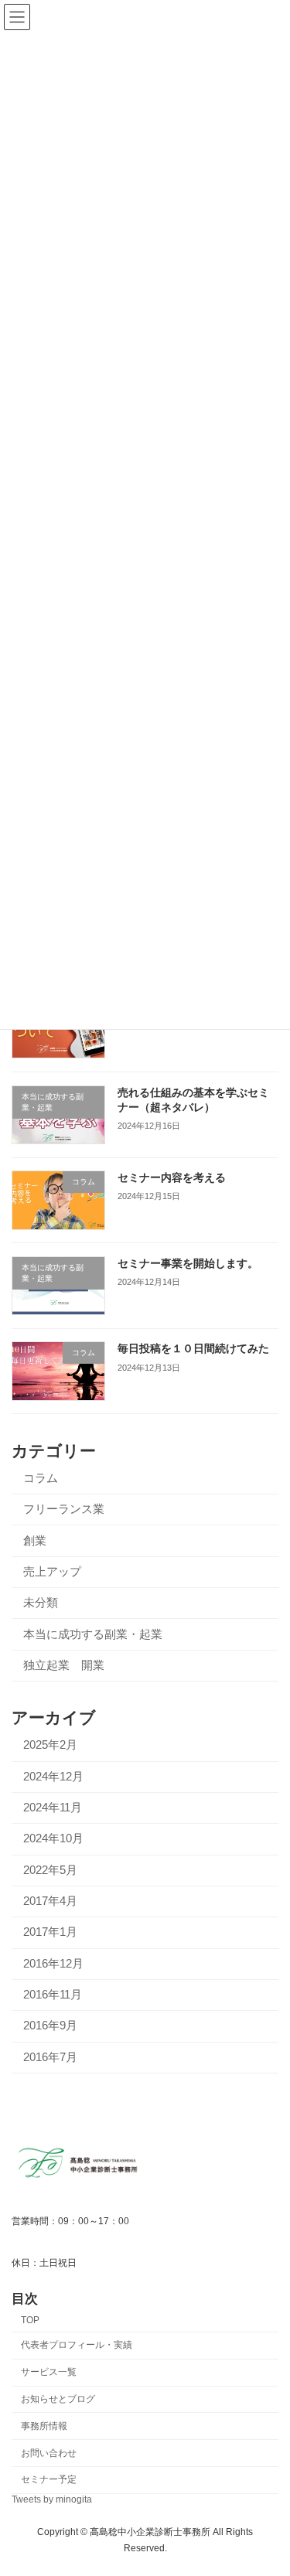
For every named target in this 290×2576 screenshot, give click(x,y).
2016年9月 (50, 2026)
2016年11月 (53, 1995)
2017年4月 (50, 1901)
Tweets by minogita (52, 2499)
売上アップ (52, 1572)
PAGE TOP (267, 2484)
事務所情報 (44, 2426)
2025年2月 (50, 1745)
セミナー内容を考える (172, 1177)
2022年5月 (50, 1869)
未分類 (41, 1603)
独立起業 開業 (64, 1665)
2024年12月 (53, 1776)
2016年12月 (53, 1964)
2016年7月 (50, 2057)
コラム (41, 1478)
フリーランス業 (64, 1509)
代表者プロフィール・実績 (77, 2345)
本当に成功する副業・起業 (93, 1634)
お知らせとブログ (58, 2399)
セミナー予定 (49, 2479)
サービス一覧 (49, 2372)
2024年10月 (53, 1838)
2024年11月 (53, 1808)
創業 (35, 1540)
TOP (30, 2320)
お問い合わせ (49, 2453)
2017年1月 (50, 1932)
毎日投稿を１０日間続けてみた (193, 1348)
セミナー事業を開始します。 (188, 1263)
